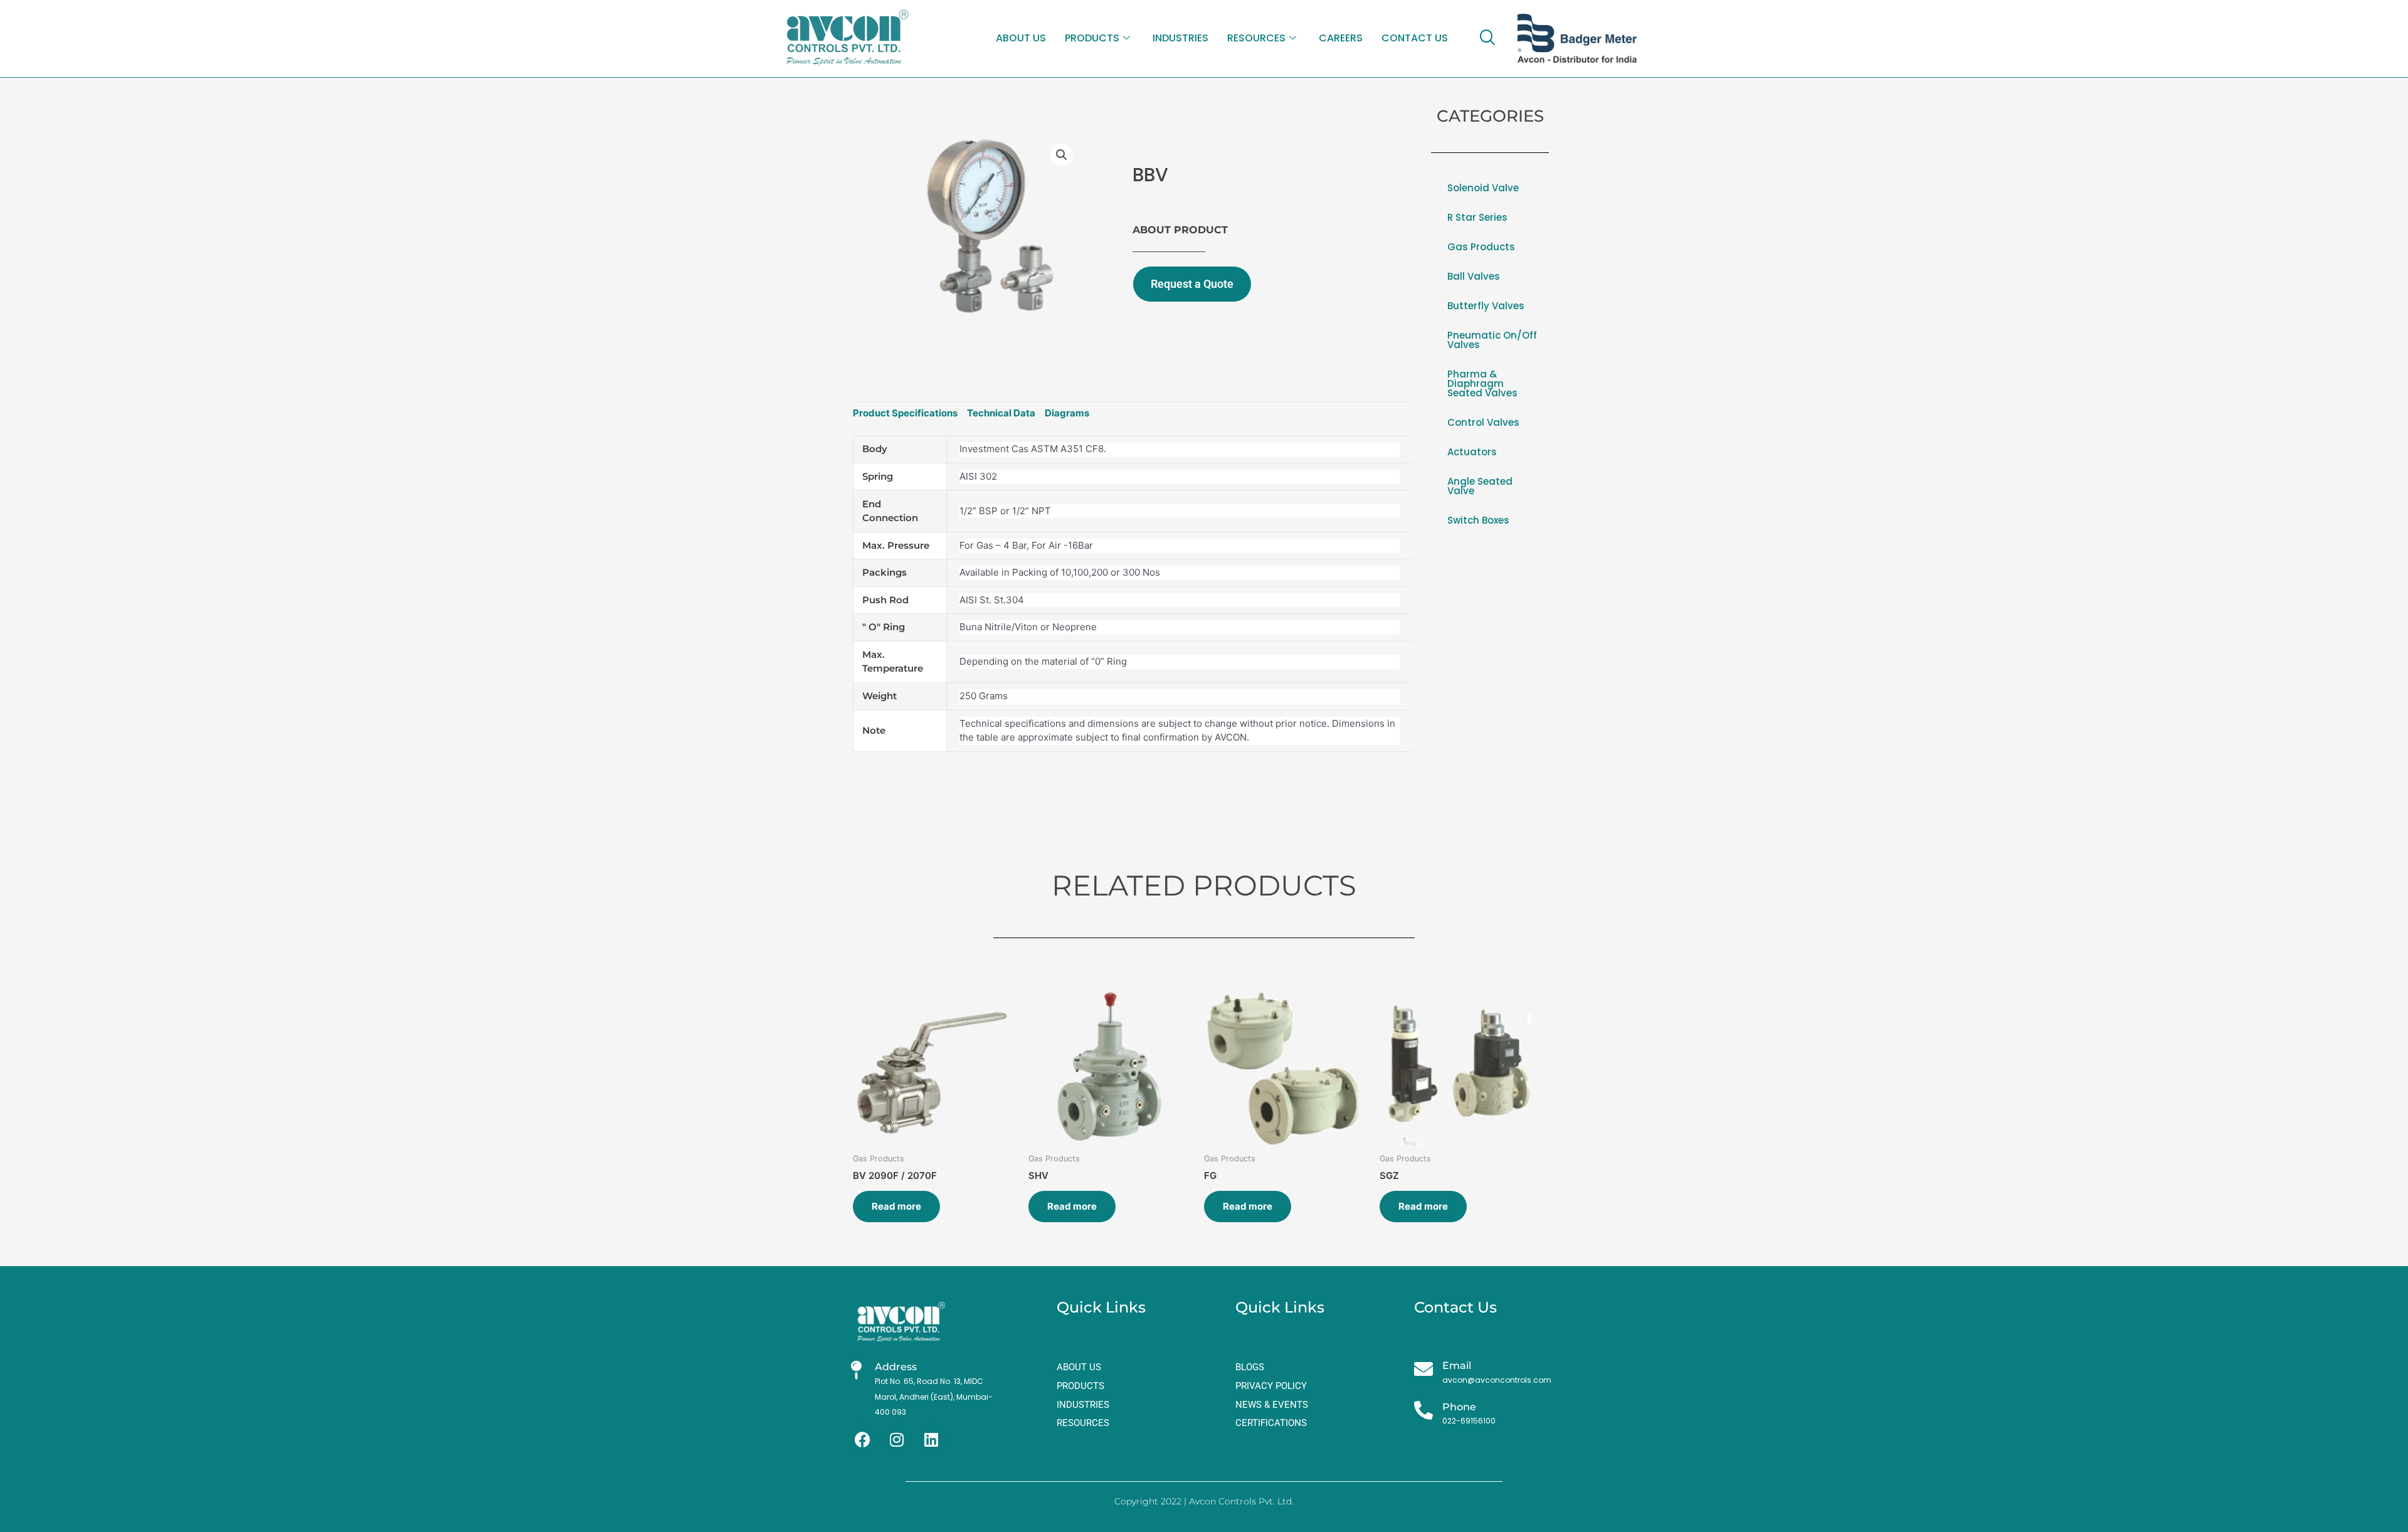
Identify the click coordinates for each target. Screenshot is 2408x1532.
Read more (896, 1206)
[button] (1062, 155)
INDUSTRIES (1180, 38)
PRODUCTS (1092, 38)
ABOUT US (1021, 38)
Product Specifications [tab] (905, 413)
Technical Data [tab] (1001, 413)
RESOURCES (1256, 38)
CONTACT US (1415, 38)
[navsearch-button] (1487, 38)
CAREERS (1341, 38)
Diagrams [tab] (1067, 413)
